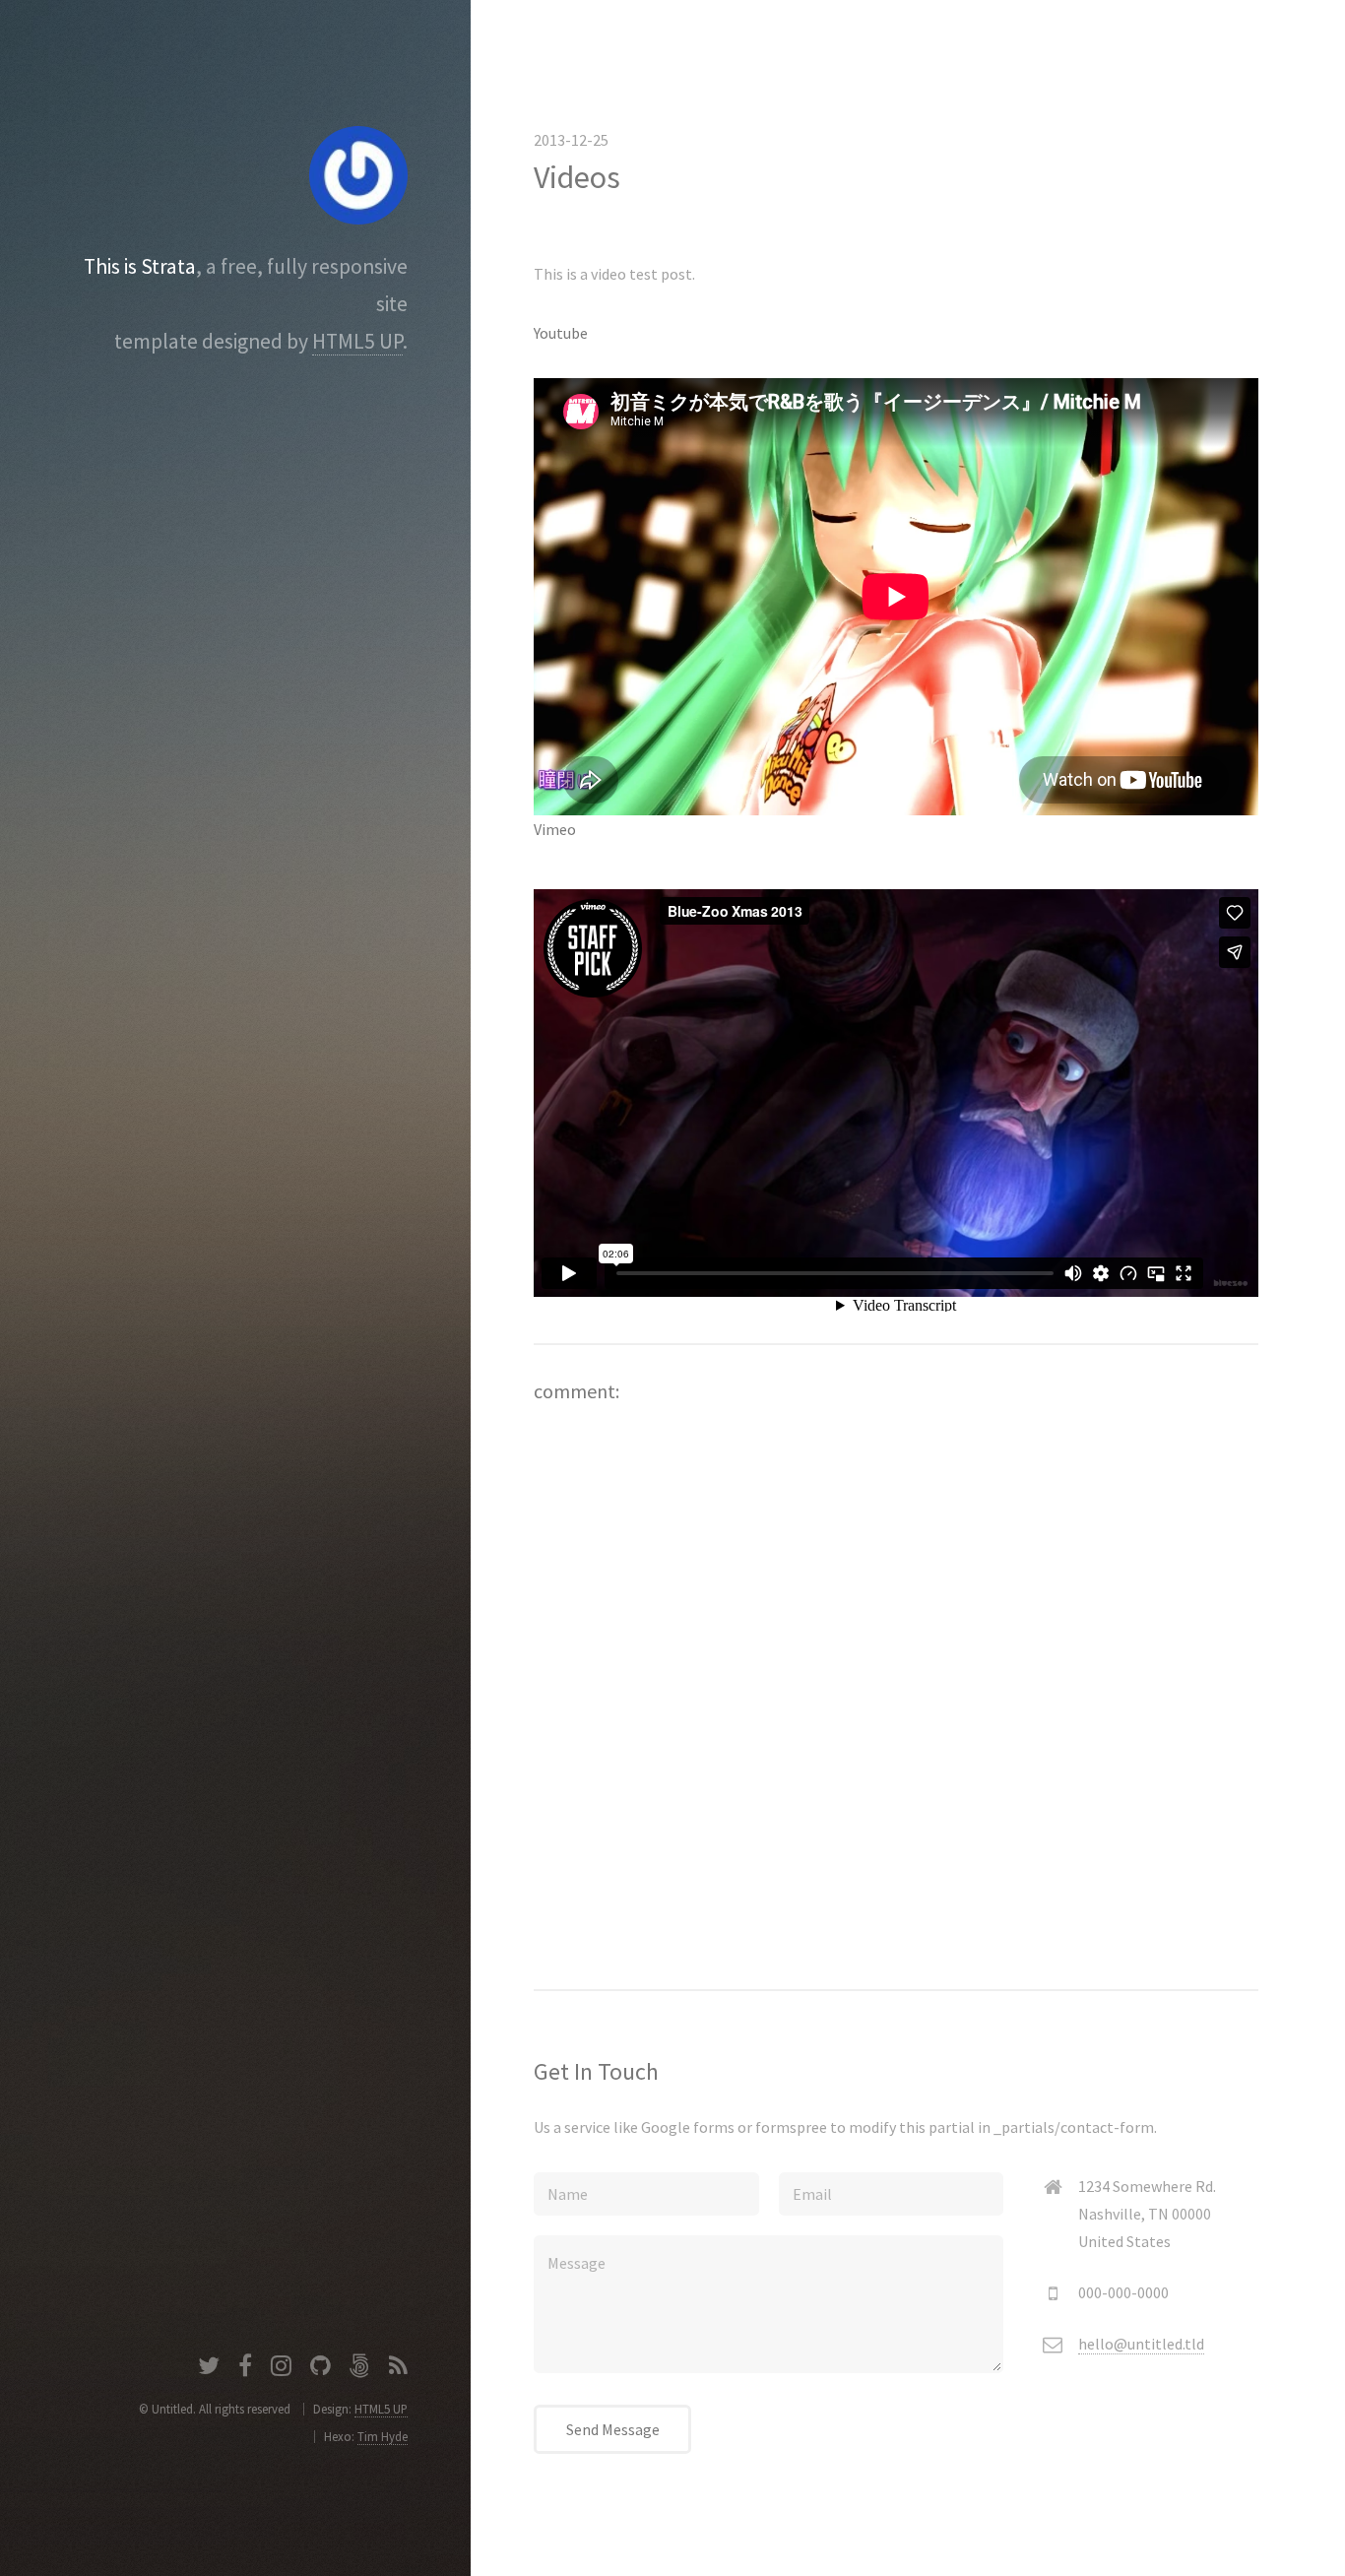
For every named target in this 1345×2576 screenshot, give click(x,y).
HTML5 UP (357, 341)
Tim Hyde (383, 2436)
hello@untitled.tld (1141, 2344)
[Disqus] (896, 1672)
